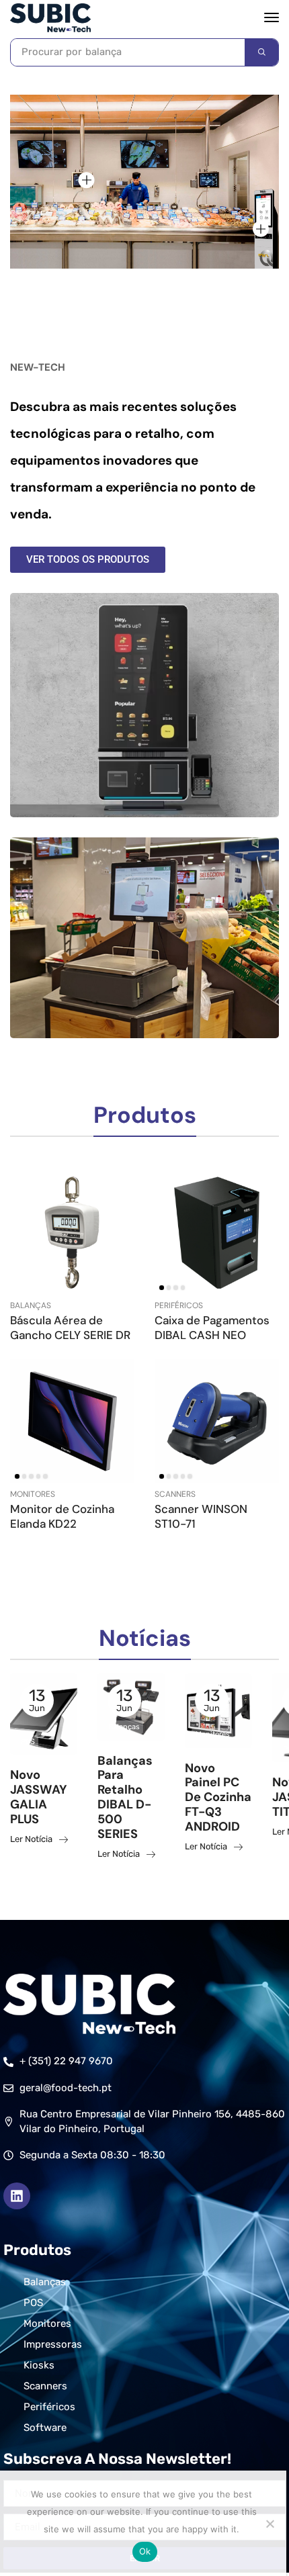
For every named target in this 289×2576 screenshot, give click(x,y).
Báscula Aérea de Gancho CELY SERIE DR (70, 1328)
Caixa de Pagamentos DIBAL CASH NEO (212, 1328)
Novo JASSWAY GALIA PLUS (39, 1797)
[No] (270, 2524)
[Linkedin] (17, 2196)
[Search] (261, 52)
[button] (272, 17)
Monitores (33, 1494)
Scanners (175, 1494)
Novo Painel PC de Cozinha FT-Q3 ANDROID (218, 1798)
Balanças (31, 1305)
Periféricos (179, 1305)
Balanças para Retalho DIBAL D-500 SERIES (125, 1798)
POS (28, 1742)
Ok (145, 2551)
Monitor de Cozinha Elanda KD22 (62, 1516)
